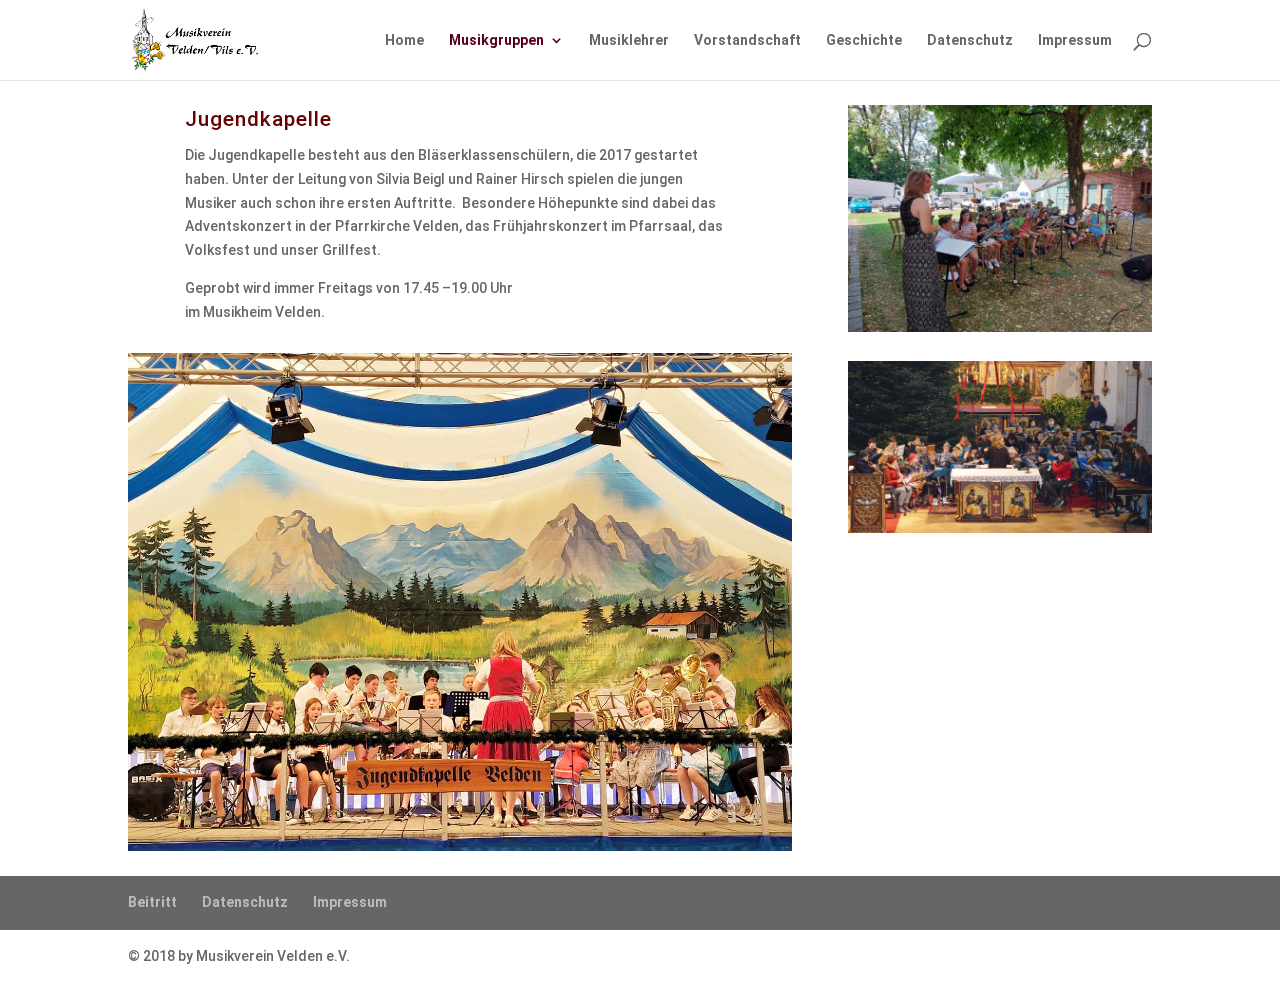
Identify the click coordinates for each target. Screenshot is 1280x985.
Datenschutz (970, 40)
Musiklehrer (629, 40)
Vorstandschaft (747, 40)
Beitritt (152, 902)
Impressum (1075, 40)
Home (404, 40)
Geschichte (864, 40)
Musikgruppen (496, 40)
